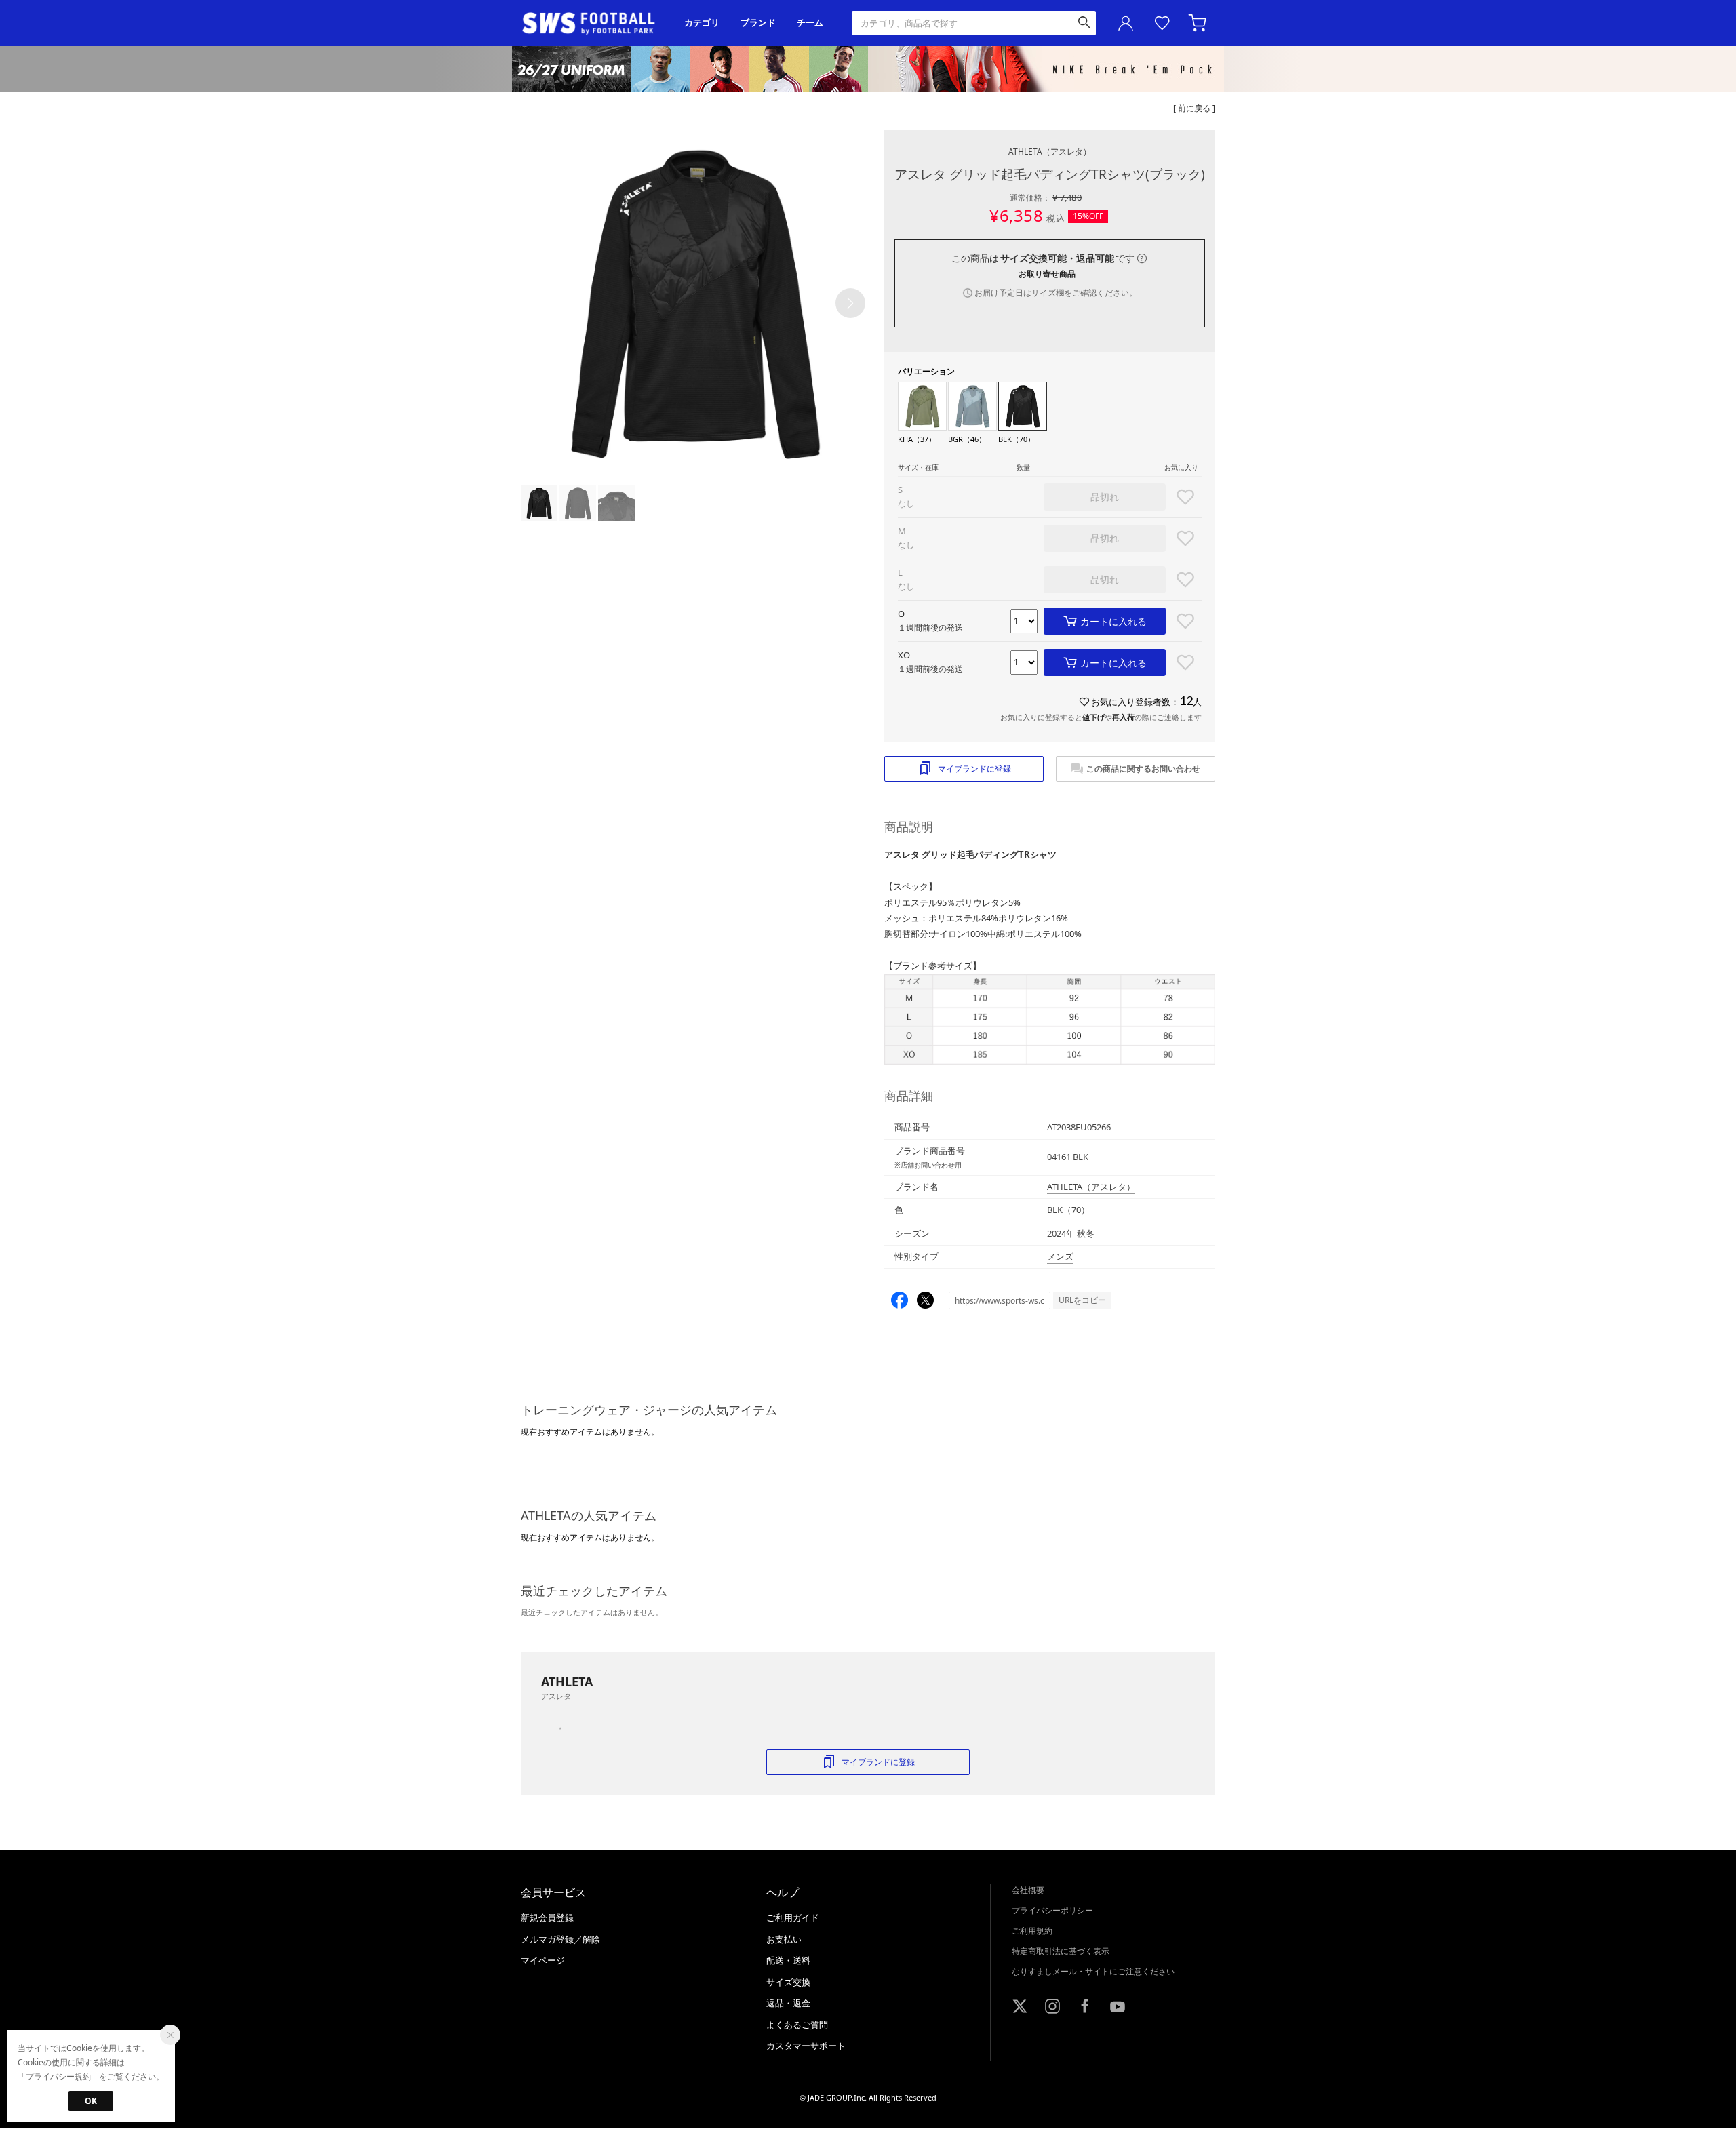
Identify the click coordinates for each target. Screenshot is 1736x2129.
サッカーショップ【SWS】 (593, 23)
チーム (810, 23)
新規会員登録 (547, 1917)
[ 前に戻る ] (1194, 108)
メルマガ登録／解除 (560, 1939)
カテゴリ (702, 23)
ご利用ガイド (793, 1917)
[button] (850, 303)
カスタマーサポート (806, 2046)
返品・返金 (788, 2003)
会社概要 (1028, 1890)
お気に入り (1162, 23)
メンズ (1060, 1256)
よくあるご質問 (797, 2025)
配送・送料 (788, 1960)
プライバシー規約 (58, 2076)
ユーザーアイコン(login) (1126, 23)
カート (1199, 23)
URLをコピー (1082, 1300)
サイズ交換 (788, 1982)
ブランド (758, 23)
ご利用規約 (1032, 1931)
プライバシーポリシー (1052, 1910)
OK (91, 2101)
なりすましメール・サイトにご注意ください (1093, 1971)
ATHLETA (1050, 152)
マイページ (543, 1960)
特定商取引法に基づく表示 (1061, 1951)
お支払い (784, 1939)
